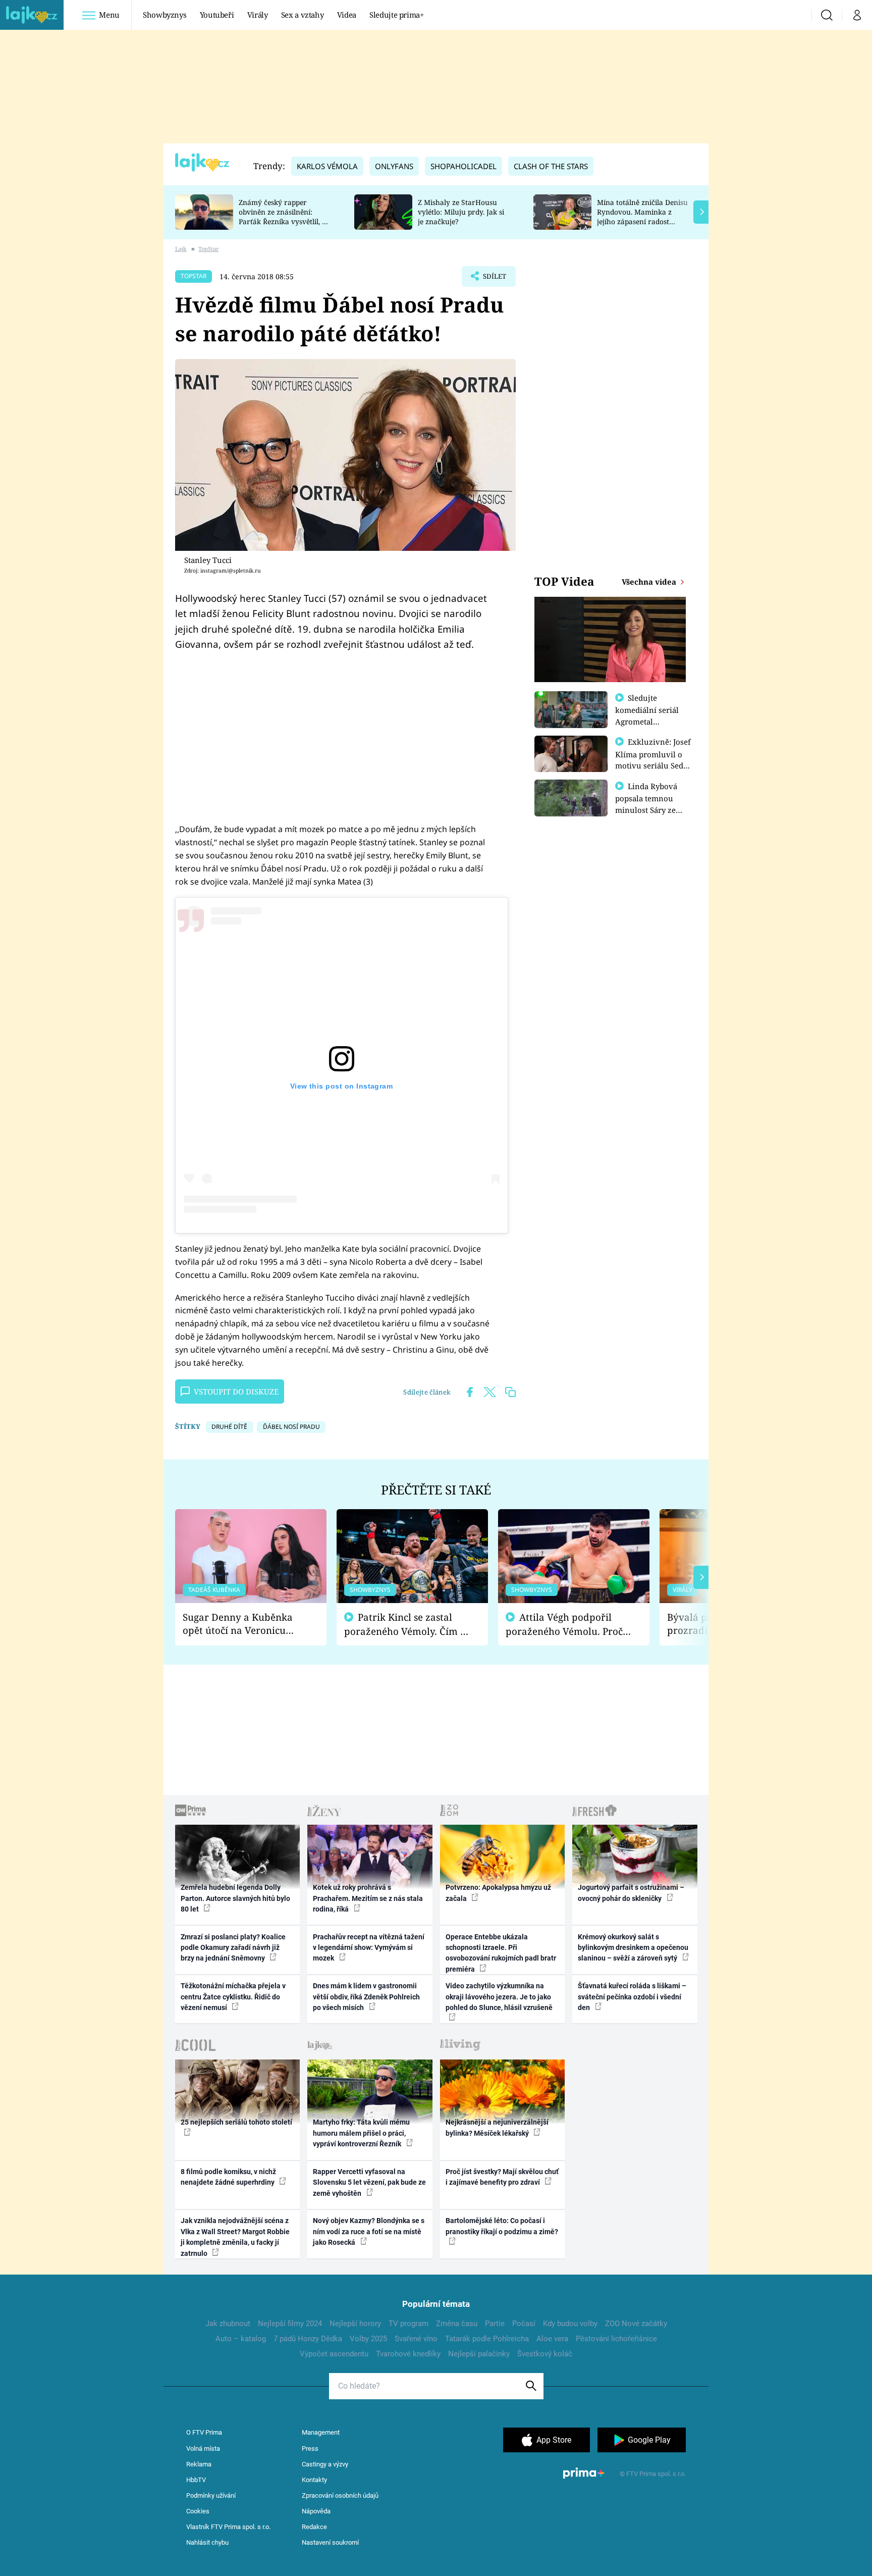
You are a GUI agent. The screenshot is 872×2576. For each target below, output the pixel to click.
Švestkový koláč (545, 2354)
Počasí (524, 2324)
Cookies (198, 2511)
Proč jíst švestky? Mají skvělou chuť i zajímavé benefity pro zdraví (502, 2177)
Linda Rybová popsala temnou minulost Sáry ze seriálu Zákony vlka (651, 804)
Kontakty (314, 2480)
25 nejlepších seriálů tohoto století (236, 2122)
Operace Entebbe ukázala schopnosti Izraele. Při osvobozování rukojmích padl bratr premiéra (501, 1953)
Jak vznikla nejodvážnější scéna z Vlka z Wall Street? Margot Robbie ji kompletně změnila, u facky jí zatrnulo (235, 2237)
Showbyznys (165, 15)
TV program (408, 2324)
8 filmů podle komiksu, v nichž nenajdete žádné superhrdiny (228, 2177)
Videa (347, 15)
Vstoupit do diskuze (236, 1392)
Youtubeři (217, 15)
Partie (495, 2324)
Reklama (199, 2464)
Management (321, 2432)
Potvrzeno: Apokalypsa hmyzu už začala (498, 1893)
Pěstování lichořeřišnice (616, 2339)
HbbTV (196, 2480)
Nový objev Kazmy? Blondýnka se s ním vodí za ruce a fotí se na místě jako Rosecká (369, 2231)
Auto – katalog (241, 2339)
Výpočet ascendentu (334, 2354)
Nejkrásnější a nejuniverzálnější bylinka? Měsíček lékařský (497, 2127)
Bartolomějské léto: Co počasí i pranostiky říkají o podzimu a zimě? (502, 2226)
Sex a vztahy (303, 15)
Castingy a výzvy (325, 2464)
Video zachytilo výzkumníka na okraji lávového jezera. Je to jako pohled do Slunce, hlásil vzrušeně (499, 1997)
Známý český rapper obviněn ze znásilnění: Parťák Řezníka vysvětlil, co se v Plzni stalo (284, 216)
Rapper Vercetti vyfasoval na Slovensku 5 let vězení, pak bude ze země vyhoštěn (369, 2182)
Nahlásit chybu (207, 2542)
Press (310, 2449)
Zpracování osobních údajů (340, 2495)
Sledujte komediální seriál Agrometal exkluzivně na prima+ (647, 721)
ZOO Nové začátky (636, 2324)
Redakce (314, 2527)
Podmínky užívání (211, 2495)
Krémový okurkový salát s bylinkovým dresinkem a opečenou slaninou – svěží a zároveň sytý (633, 1948)
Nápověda (316, 2511)
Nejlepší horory (355, 2324)
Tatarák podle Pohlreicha (487, 2339)
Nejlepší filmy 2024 (290, 2324)
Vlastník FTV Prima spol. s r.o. (228, 2527)
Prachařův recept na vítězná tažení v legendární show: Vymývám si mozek (369, 1948)
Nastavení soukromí (330, 2542)
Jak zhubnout (228, 2324)
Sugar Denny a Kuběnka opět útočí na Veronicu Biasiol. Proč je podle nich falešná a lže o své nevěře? (243, 1624)
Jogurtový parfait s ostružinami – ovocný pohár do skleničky (631, 1893)
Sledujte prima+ (397, 15)
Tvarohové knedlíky (408, 2354)
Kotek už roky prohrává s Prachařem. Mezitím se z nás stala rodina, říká (368, 1898)
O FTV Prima (204, 2432)
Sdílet (494, 279)
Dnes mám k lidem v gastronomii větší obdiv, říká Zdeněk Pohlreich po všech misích (366, 1997)
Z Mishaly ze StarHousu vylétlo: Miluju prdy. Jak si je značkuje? (461, 212)
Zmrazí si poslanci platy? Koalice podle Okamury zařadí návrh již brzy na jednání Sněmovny (233, 1948)
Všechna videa (650, 582)
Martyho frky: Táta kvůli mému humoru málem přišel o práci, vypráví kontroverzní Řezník (361, 2133)
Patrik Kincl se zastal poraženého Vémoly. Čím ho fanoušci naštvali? (408, 1625)
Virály (258, 15)
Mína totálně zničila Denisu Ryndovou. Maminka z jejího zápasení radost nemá (642, 216)
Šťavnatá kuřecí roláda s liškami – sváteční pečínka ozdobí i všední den (632, 1997)
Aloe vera (552, 2339)
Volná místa (203, 2449)
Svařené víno (416, 2339)
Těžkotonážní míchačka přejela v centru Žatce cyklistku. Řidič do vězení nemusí (233, 1997)
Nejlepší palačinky (479, 2354)
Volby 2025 (368, 2339)
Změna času (457, 2324)
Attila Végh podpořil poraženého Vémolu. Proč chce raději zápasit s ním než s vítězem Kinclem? (564, 1625)
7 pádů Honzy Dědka (308, 2339)
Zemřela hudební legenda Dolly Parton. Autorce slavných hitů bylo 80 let (235, 1898)
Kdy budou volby (570, 2324)
